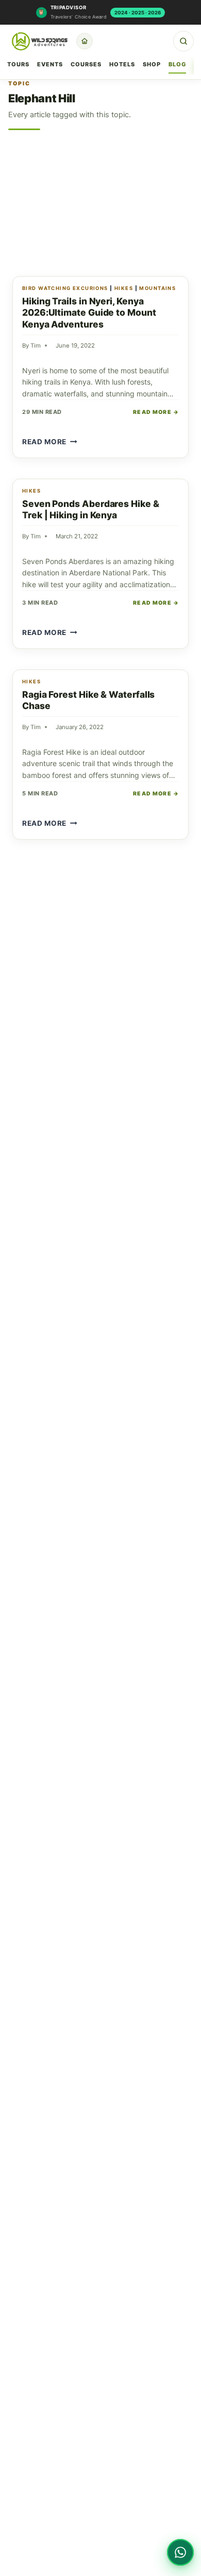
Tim (36, 346)
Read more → (156, 412)
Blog (177, 64)
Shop (152, 64)
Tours (18, 64)
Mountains (157, 288)
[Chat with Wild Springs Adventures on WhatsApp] (180, 2552)
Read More (50, 442)
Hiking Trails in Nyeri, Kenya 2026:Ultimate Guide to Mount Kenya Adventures (89, 313)
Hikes (124, 288)
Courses (86, 64)
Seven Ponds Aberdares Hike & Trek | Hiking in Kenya (91, 510)
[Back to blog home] (85, 41)
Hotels (122, 64)
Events (50, 64)
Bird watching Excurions (65, 288)
